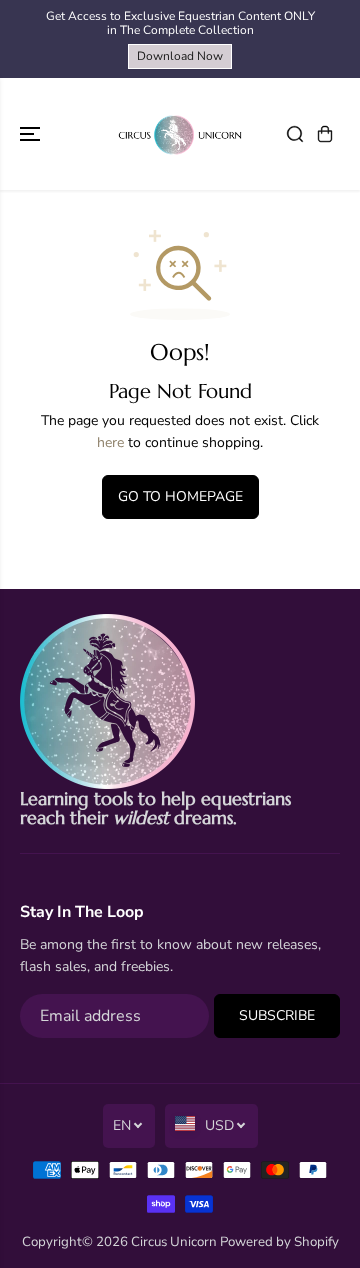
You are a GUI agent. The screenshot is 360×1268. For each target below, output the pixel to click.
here (110, 442)
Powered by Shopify (279, 1242)
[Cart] (325, 134)
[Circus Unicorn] (180, 134)
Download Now (180, 56)
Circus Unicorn (174, 1242)
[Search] (295, 134)
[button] (32, 134)
